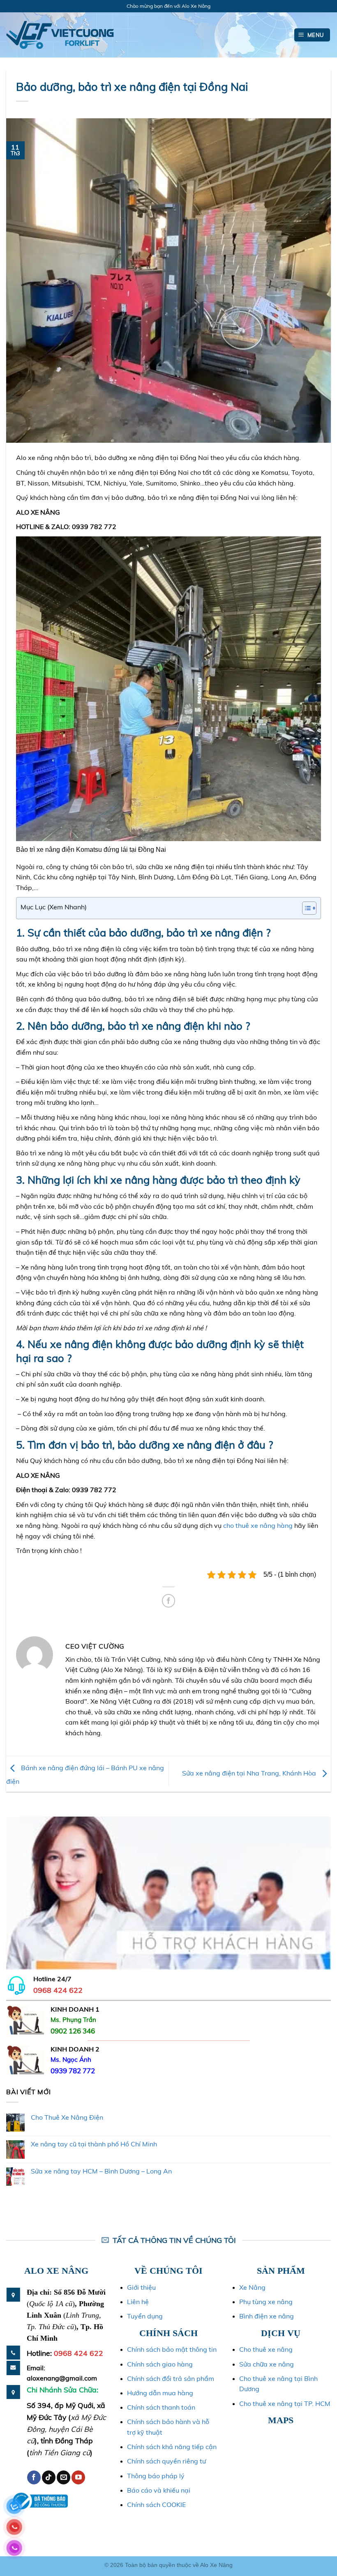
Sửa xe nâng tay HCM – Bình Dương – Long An (101, 2171)
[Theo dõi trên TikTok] (49, 2477)
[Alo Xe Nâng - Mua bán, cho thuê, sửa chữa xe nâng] (60, 35)
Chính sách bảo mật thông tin (172, 2349)
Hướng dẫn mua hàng (160, 2393)
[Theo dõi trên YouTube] (78, 2477)
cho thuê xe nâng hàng (258, 1525)
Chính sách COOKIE (156, 2505)
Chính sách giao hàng (160, 2364)
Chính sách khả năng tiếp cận (172, 2447)
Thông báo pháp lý (156, 2476)
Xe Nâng (252, 2287)
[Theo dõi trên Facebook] (34, 2477)
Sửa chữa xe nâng (267, 2364)
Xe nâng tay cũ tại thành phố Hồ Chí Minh (94, 2144)
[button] (312, 35)
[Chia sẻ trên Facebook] (169, 1601)
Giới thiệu (141, 2287)
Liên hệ (138, 2302)
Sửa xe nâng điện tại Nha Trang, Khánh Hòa (250, 1773)
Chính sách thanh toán (161, 2407)
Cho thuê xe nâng (266, 2349)
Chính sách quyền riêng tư (166, 2461)
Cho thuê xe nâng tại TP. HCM (285, 2403)
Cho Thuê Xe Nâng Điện (67, 2117)
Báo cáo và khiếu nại (159, 2490)
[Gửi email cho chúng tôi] (63, 2477)
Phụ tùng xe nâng (266, 2302)
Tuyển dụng (145, 2316)
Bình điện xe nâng (267, 2316)
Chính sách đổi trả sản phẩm (171, 2378)
